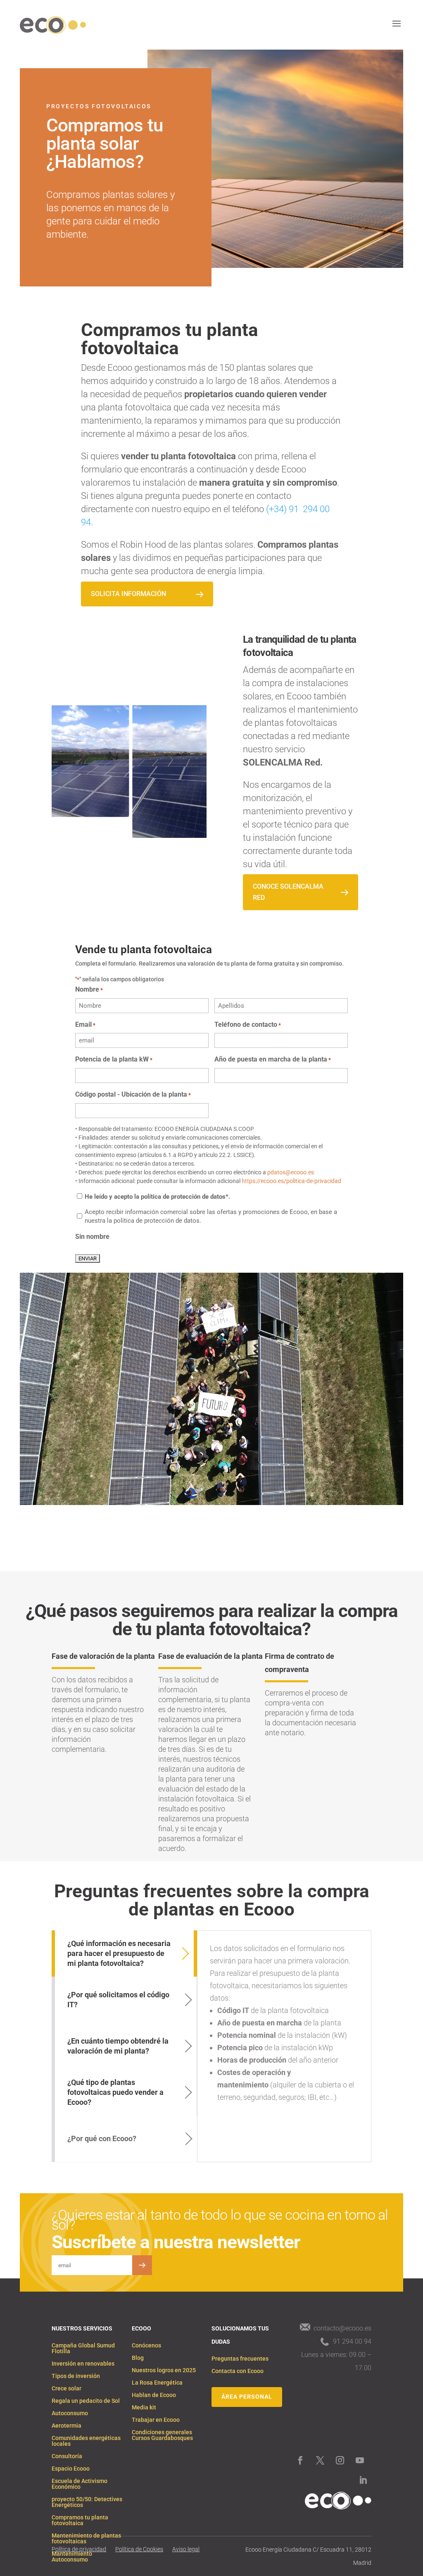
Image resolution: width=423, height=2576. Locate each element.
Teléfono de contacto (248, 1024)
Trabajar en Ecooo (156, 2420)
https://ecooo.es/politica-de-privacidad (291, 1181)
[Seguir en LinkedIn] (363, 2480)
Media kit (144, 2408)
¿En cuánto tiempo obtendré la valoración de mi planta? (118, 2046)
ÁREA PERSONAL (247, 2397)
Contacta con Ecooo (238, 2371)
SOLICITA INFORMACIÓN (128, 594)
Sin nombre (92, 1237)
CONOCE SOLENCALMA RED (288, 892)
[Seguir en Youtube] (360, 2460)
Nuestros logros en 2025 (164, 2370)
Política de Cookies (139, 2549)
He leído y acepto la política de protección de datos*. (157, 1197)
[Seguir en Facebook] (300, 2460)
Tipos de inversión (76, 2376)
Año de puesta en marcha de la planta (273, 1059)
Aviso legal (186, 2549)
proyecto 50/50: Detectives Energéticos (87, 2502)
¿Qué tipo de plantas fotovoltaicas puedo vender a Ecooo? (115, 2092)
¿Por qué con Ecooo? (102, 2138)
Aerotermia (67, 2426)
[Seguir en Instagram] (340, 2460)
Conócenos (146, 2346)
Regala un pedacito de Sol (86, 2401)
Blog (138, 2358)
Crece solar (67, 2389)
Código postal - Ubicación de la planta (133, 1094)
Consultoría (67, 2456)
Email (85, 1024)
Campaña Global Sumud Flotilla (83, 2348)
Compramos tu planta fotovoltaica (80, 2520)
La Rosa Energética (157, 2383)
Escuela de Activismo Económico (80, 2484)
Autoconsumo (70, 2413)
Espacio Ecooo (71, 2469)
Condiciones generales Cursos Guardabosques (162, 2435)
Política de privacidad (79, 2549)
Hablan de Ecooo (154, 2395)
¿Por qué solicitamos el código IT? (118, 2000)
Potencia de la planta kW (114, 1059)
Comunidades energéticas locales (86, 2441)
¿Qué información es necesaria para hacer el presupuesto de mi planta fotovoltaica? (119, 1953)
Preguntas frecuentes (240, 2359)
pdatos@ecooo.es (291, 1172)
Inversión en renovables (83, 2364)
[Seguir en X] (320, 2460)
